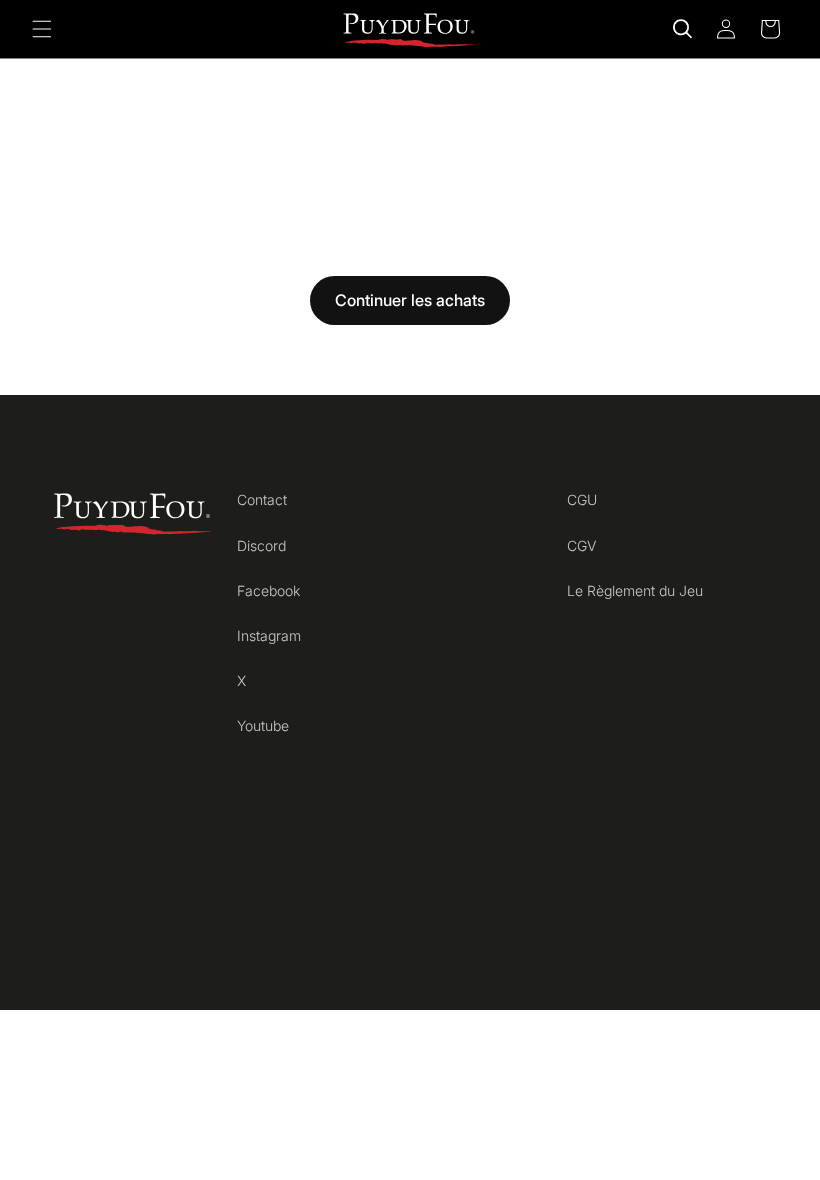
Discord (261, 545)
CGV (581, 545)
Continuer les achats (410, 300)
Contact (262, 499)
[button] (42, 29)
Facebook (268, 590)
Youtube (263, 725)
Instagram (269, 635)
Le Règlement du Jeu (635, 590)
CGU (582, 499)
